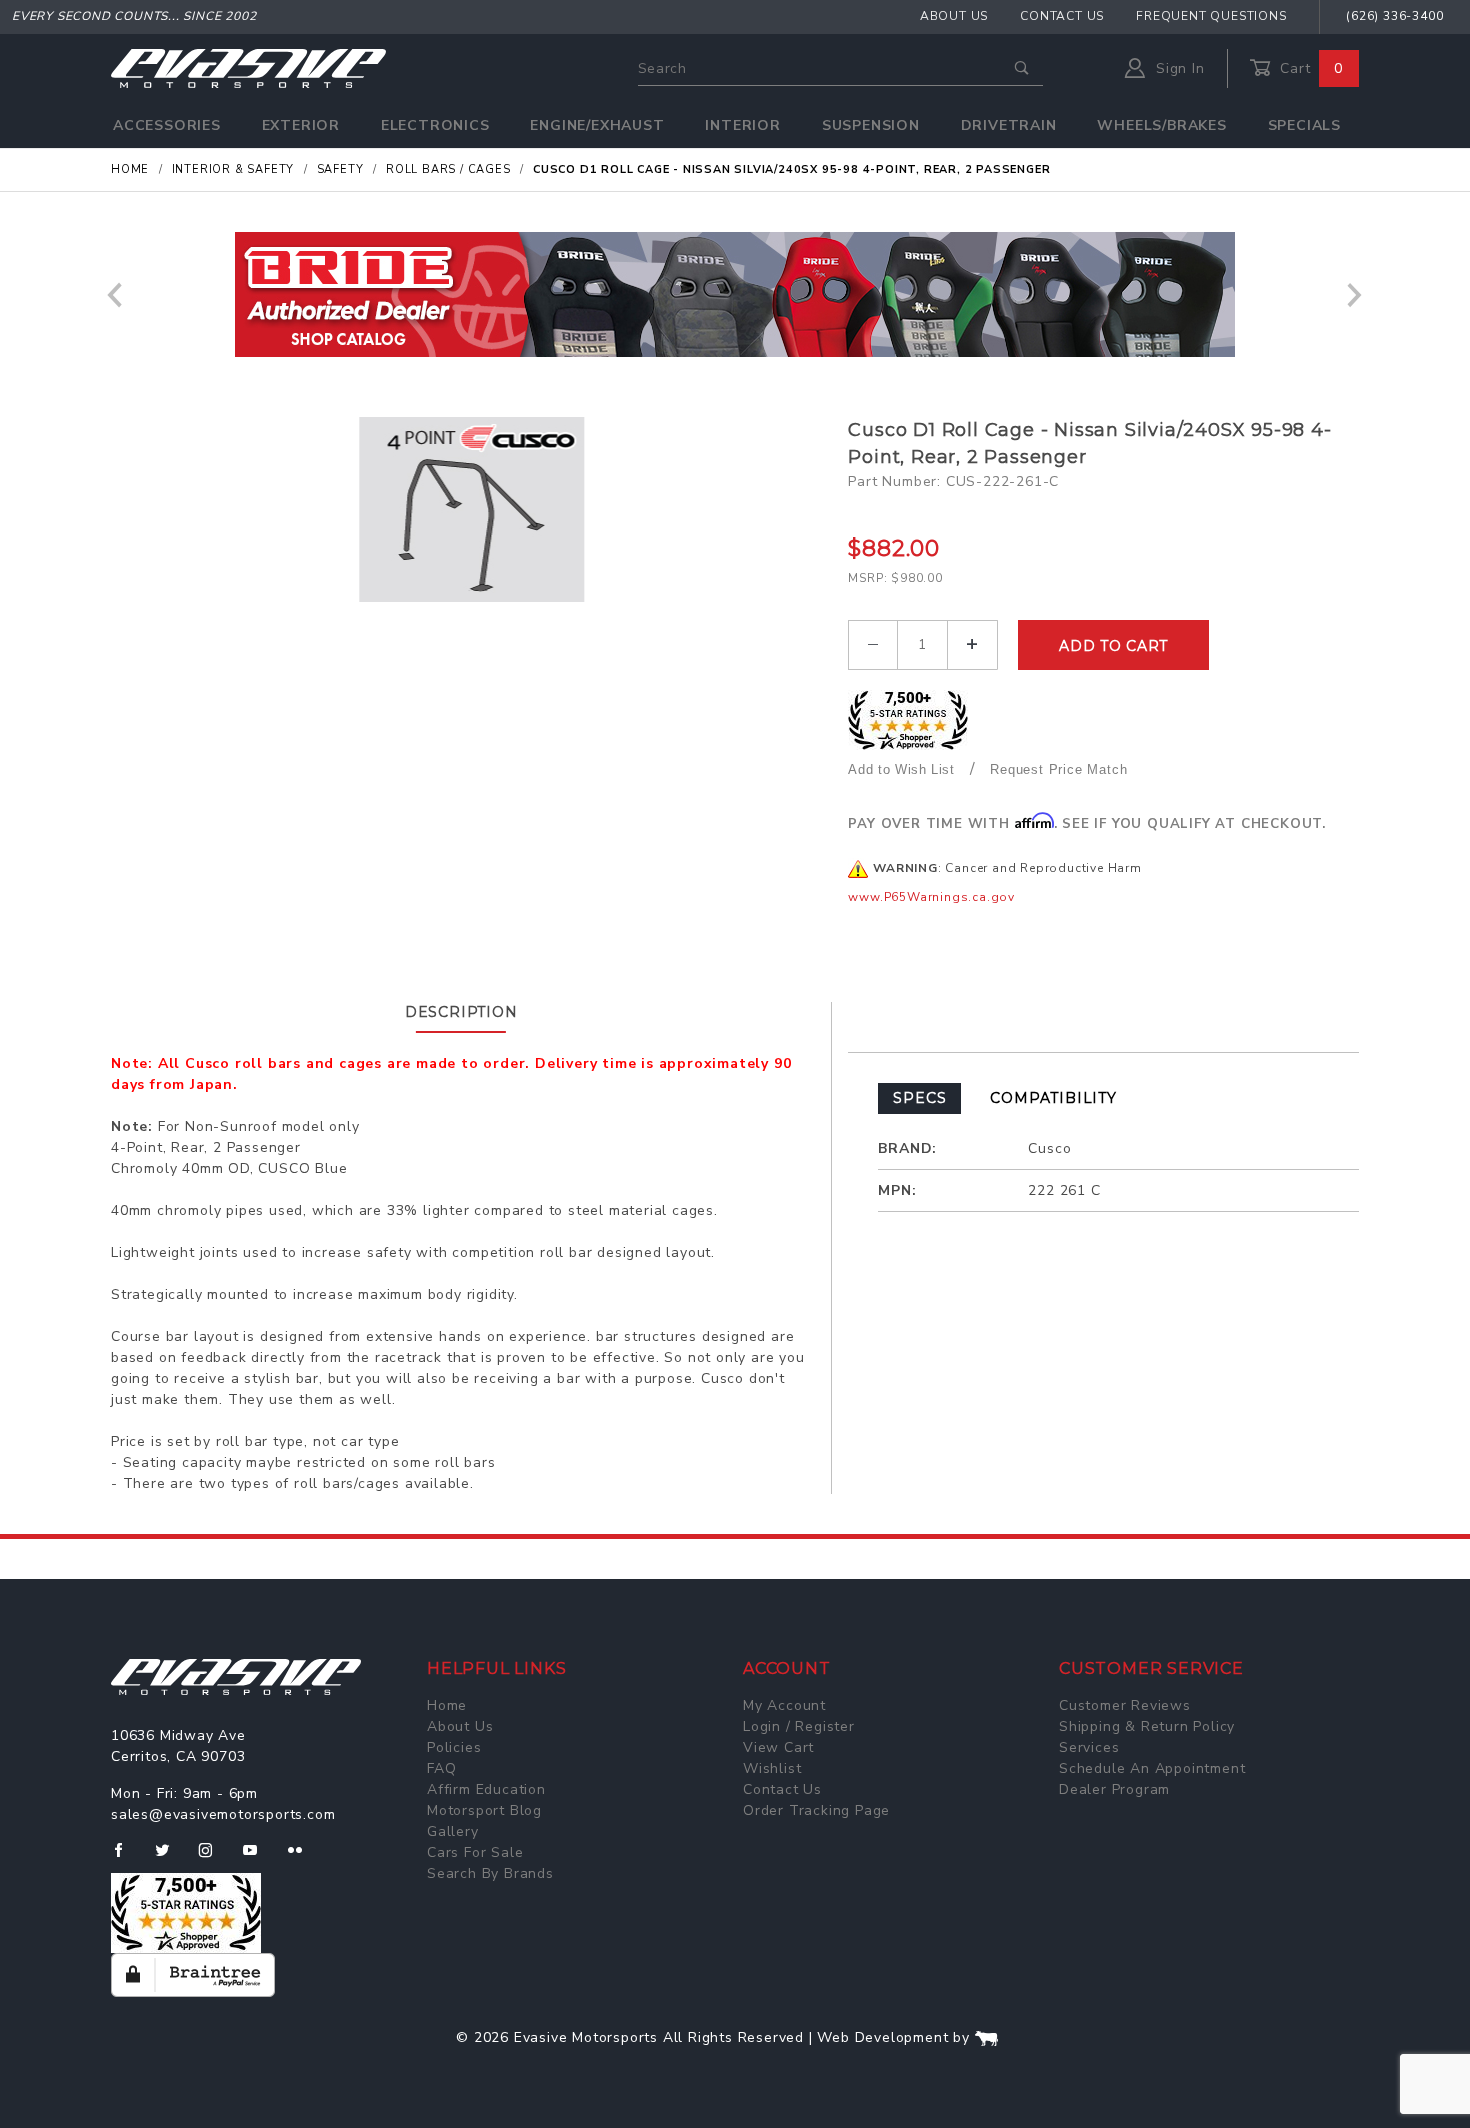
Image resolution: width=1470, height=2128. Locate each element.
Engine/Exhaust (597, 125)
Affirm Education (486, 1789)
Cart (1309, 68)
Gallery (453, 1831)
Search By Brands (490, 1873)
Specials (1304, 125)
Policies (454, 1747)
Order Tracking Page (816, 1810)
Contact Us (1062, 16)
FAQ (441, 1768)
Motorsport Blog (484, 1810)
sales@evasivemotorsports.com (223, 1814)
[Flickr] (303, 1858)
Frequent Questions (1211, 16)
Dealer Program (1114, 1789)
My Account (784, 1705)
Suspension (871, 125)
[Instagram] (214, 1858)
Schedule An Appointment (1152, 1768)
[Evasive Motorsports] (248, 67)
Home (447, 1705)
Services (1089, 1747)
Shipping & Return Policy (1147, 1726)
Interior (742, 125)
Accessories (167, 125)
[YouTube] (259, 1858)
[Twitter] (170, 1858)
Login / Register (799, 1726)
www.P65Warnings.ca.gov (931, 897)
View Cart (778, 1747)
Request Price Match (1058, 769)
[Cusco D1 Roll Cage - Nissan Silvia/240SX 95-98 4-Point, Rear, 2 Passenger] (472, 509)
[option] (735, 294)
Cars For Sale (475, 1852)
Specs (919, 1098)
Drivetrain (1009, 125)
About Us (954, 16)
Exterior (301, 125)
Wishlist (772, 1768)
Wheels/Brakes (1161, 125)
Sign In (1177, 68)
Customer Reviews (1125, 1705)
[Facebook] (126, 1858)
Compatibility (1053, 1098)
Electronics (435, 125)
